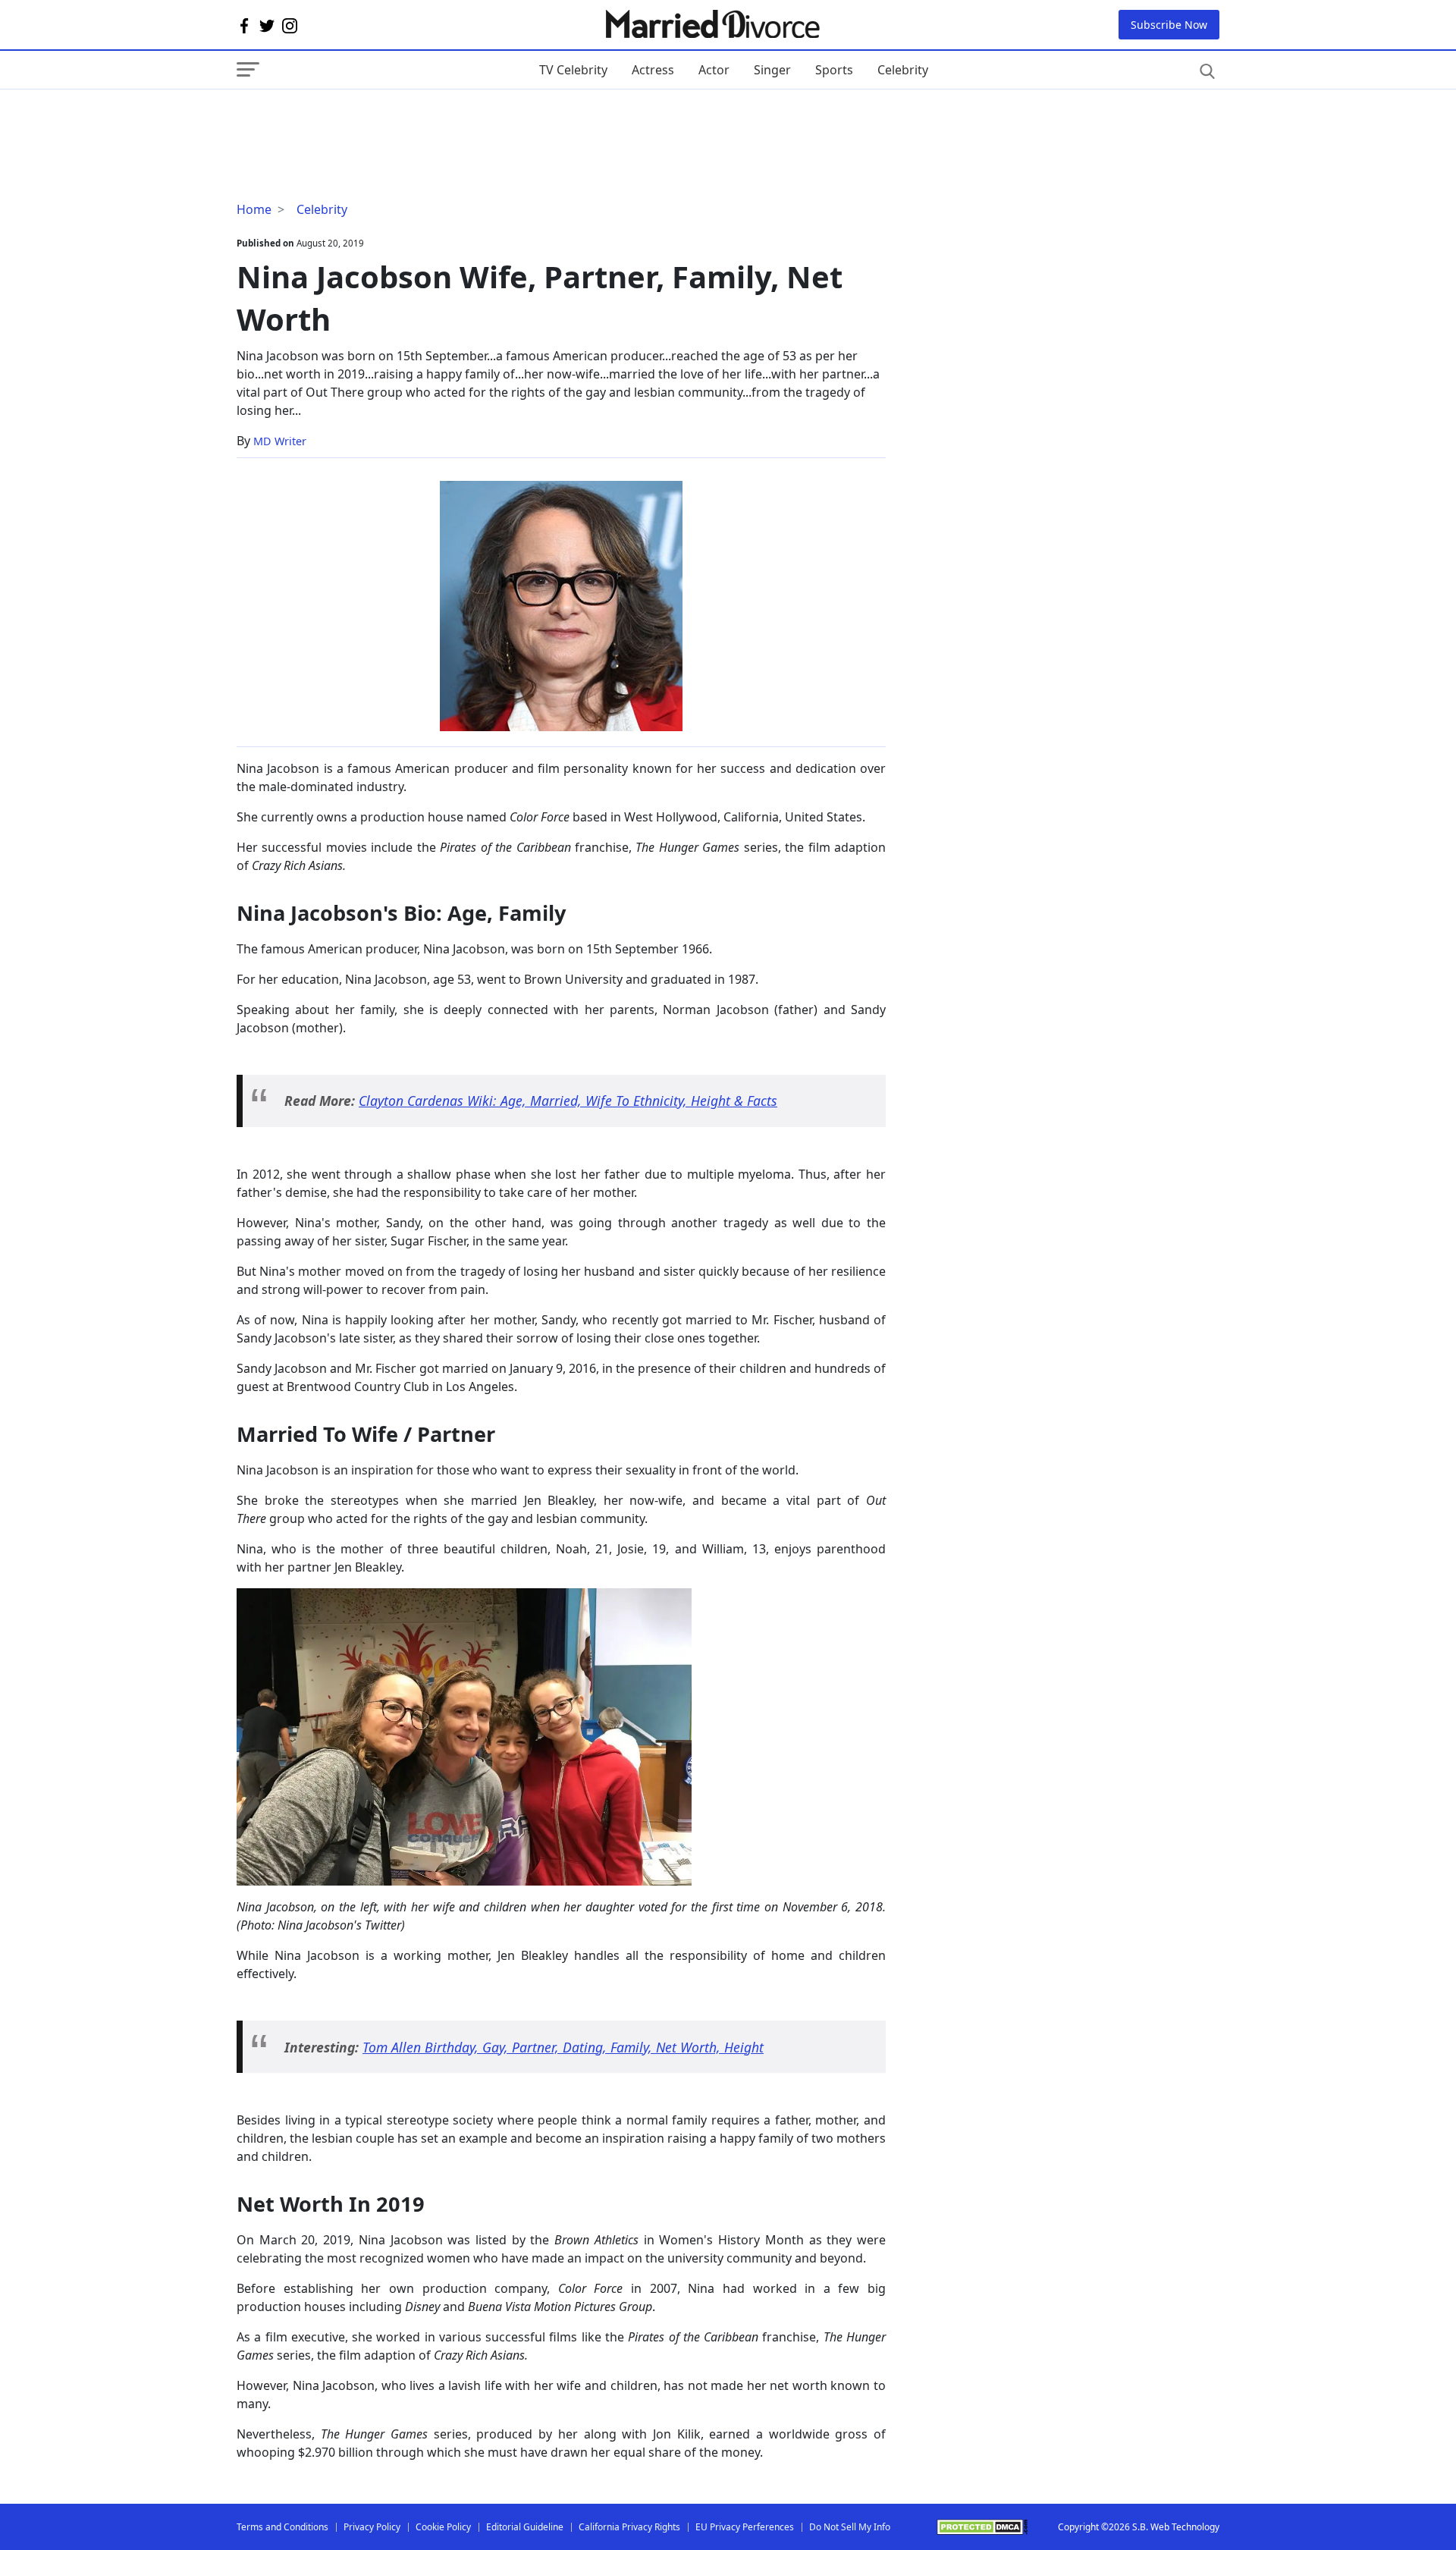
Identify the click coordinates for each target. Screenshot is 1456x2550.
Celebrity (903, 70)
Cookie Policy (443, 2527)
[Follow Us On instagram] (290, 25)
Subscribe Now (1169, 25)
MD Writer (280, 441)
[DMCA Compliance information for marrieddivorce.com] (982, 2527)
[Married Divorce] (712, 25)
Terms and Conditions (282, 2527)
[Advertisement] (358, 120)
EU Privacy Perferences (745, 2527)
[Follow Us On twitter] (267, 25)
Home (254, 209)
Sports (834, 70)
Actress (653, 70)
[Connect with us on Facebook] (244, 25)
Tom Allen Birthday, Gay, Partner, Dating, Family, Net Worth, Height (563, 2047)
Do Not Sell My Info (850, 2527)
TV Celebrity (573, 70)
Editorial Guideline (525, 2527)
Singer (772, 70)
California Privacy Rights (629, 2527)
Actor (714, 70)
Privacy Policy (372, 2527)
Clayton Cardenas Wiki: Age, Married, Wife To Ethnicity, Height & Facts (568, 1101)
